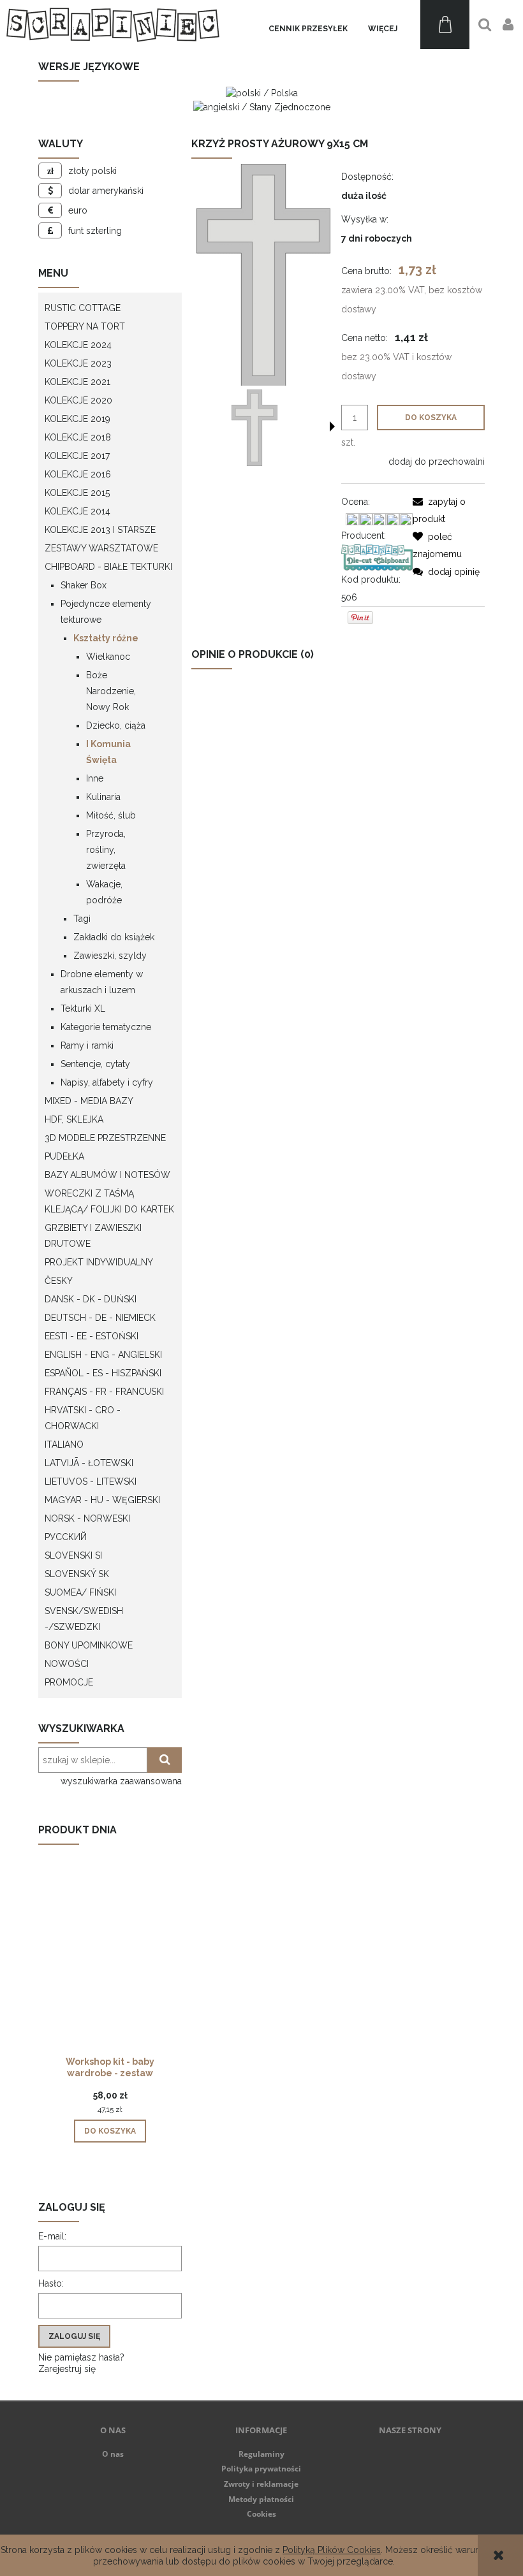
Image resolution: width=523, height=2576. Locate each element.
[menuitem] (308, 29)
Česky (59, 1281)
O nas (113, 2454)
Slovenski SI (73, 1555)
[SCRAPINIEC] (377, 557)
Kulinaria (103, 797)
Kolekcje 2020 (78, 400)
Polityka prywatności (261, 2469)
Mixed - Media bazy (89, 1101)
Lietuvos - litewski (91, 1481)
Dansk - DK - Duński (91, 1299)
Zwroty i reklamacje (261, 2484)
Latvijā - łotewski (89, 1463)
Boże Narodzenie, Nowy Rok (111, 691)
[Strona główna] (113, 25)
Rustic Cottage (83, 308)
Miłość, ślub (111, 815)
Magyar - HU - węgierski (102, 1500)
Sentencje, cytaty (95, 1064)
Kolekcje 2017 (77, 456)
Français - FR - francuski (104, 1392)
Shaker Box (84, 585)
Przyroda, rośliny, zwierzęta (106, 850)
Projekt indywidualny (99, 1262)
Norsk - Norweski (87, 1518)
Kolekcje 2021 (77, 382)
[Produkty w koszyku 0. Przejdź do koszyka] (445, 25)
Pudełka (64, 1156)
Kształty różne (106, 638)
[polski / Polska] (262, 92)
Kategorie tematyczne (106, 1027)
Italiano (64, 1444)
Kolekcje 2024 (78, 345)
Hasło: (51, 2283)
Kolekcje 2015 (77, 493)
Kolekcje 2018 (78, 437)
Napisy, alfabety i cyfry (107, 1082)
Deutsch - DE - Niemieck (100, 1318)
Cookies (261, 2514)
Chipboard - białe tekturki (108, 567)
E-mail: (52, 2236)
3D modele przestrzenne (105, 1138)
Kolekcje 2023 (78, 363)
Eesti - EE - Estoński (92, 1336)
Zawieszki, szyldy (110, 956)
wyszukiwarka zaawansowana (121, 1781)
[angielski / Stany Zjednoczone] (262, 106)
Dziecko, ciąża (116, 725)
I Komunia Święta (108, 752)
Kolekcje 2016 (78, 474)
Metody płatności (261, 2499)
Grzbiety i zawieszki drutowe (93, 1236)
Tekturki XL (83, 1008)
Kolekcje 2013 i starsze (100, 530)
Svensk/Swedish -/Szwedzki (84, 1619)
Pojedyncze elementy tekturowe (106, 612)
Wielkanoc (108, 657)
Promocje (69, 1682)
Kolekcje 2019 (77, 419)
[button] (332, 426)
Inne (95, 778)
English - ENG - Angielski (103, 1355)
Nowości (67, 1664)
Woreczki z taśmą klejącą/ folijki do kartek (109, 1201)
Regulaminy (261, 2454)
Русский (66, 1537)
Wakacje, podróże (104, 892)
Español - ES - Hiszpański (103, 1373)
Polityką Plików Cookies (332, 2550)
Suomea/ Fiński (80, 1592)
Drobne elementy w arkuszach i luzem (102, 982)
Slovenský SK (77, 1574)
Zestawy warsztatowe (101, 548)
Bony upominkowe (89, 1645)
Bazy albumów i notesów (107, 1175)
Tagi (82, 919)
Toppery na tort (85, 326)
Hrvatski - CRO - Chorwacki (83, 1418)
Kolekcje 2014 (77, 511)
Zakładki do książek (114, 937)
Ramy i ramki (87, 1045)
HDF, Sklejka (74, 1119)
